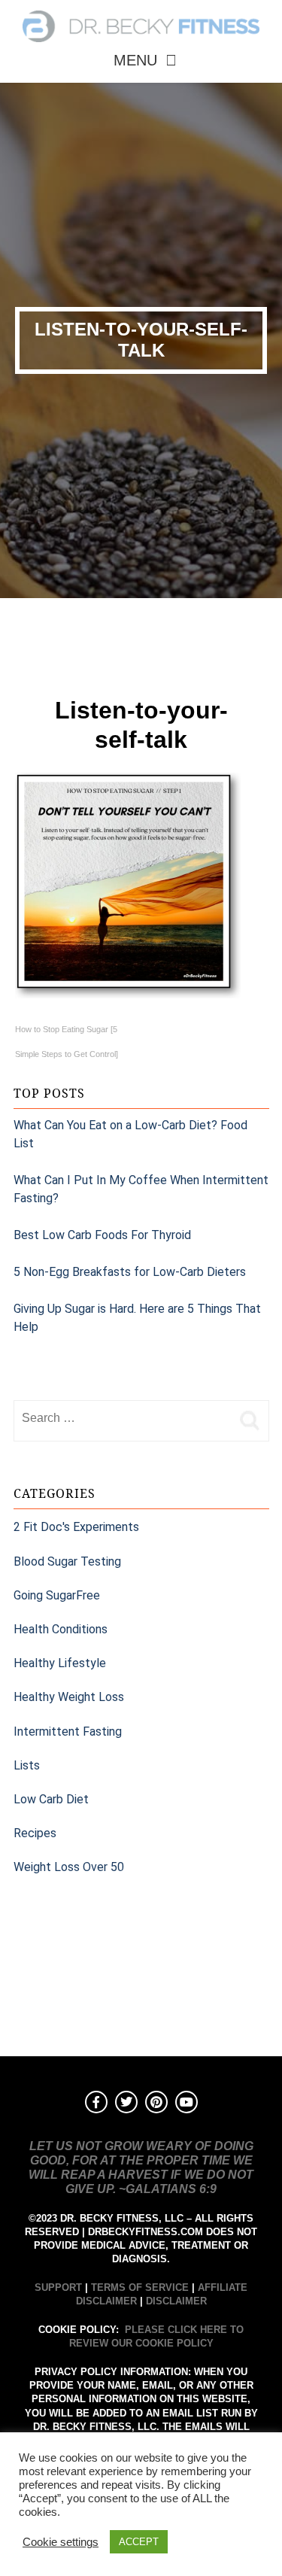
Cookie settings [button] (61, 2542)
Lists (27, 1765)
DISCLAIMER (176, 2301)
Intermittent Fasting (68, 1732)
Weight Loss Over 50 (69, 1867)
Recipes (35, 1833)
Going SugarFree (57, 1595)
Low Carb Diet (51, 1799)
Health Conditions (61, 1629)
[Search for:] (123, 1418)
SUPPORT (58, 2287)
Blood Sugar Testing (67, 1561)
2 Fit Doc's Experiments (76, 1527)
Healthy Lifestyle (60, 1663)
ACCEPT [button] (139, 2542)
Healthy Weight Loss (69, 1697)
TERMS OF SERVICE (140, 2287)
